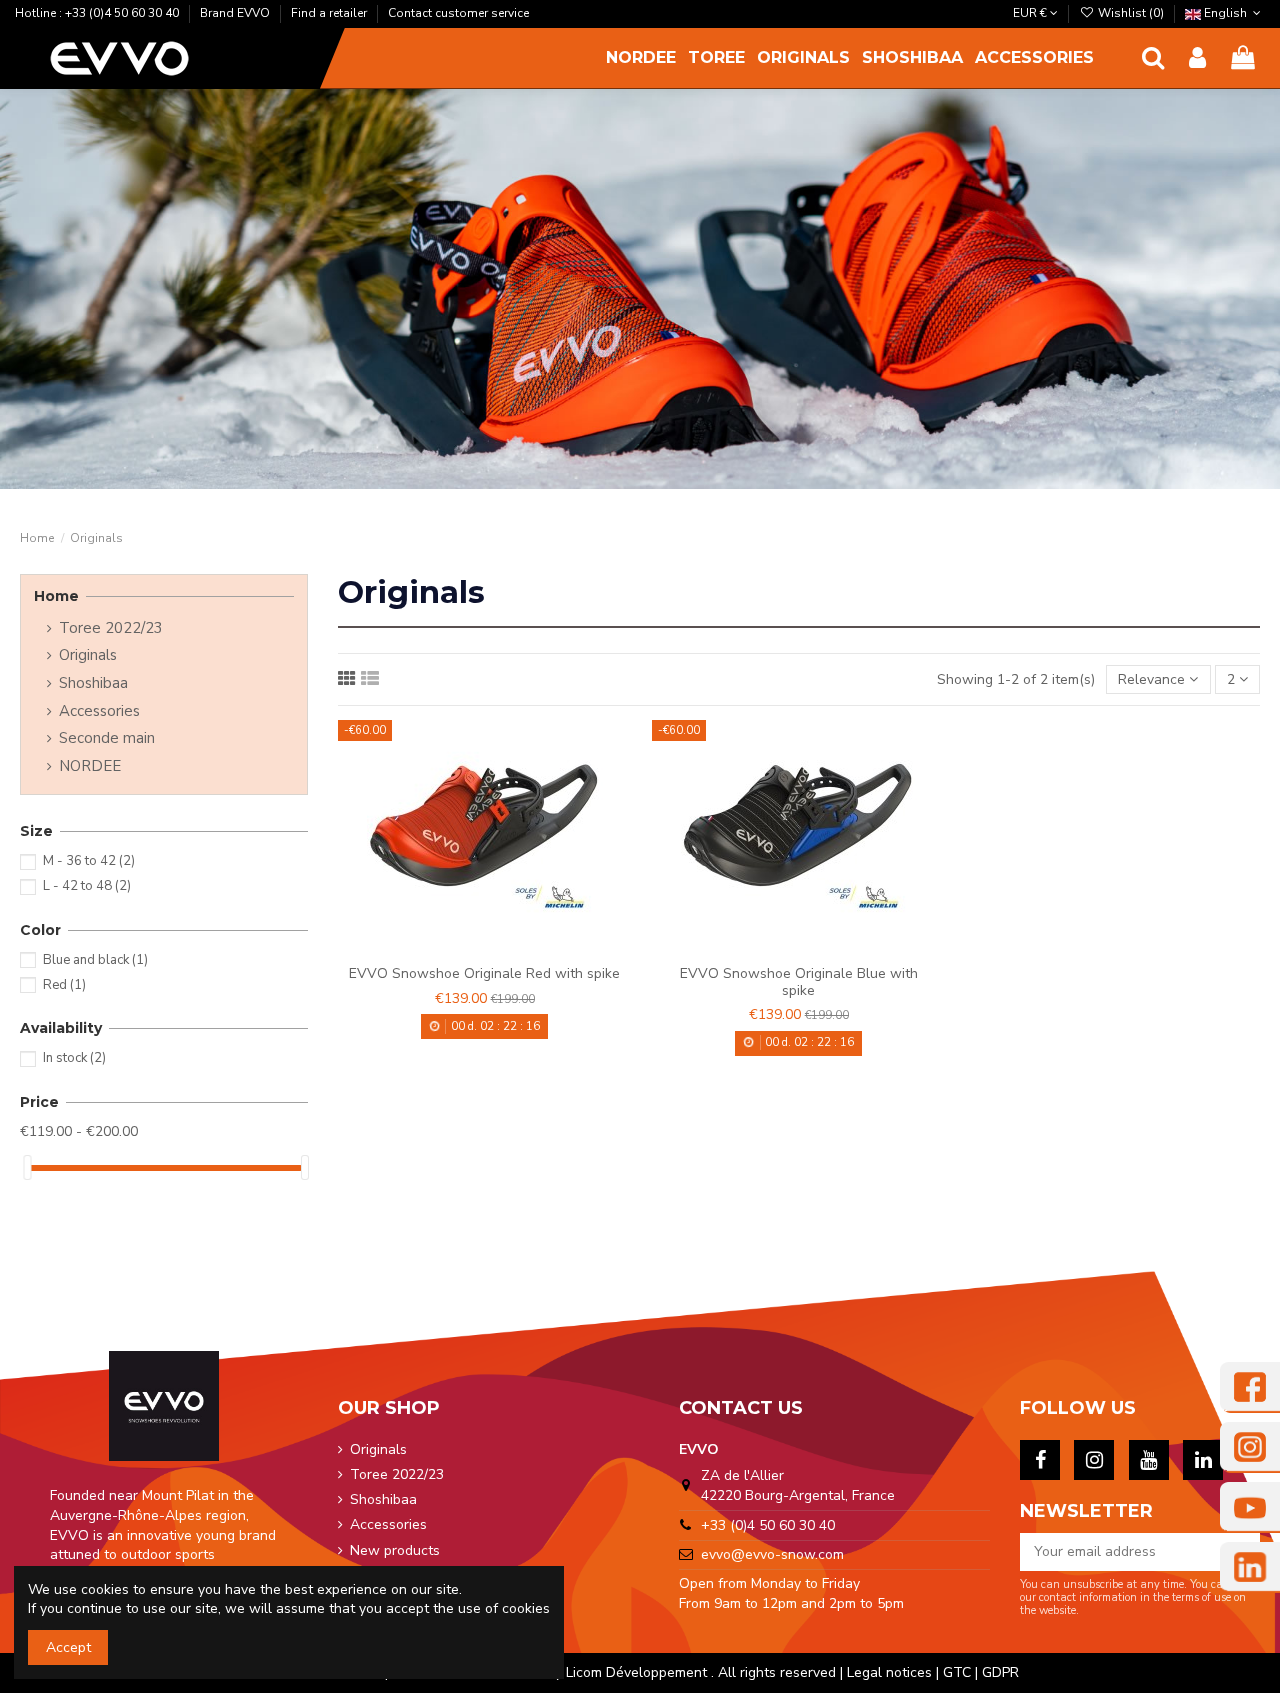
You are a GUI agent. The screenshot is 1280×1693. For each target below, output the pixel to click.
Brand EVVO (236, 13)
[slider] (27, 1167)
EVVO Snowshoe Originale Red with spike (484, 973)
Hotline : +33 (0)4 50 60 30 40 (98, 13)
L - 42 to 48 (87, 886)
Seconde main (107, 738)
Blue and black (95, 960)
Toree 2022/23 (111, 628)
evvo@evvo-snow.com (772, 1554)
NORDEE (90, 766)
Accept (68, 1647)
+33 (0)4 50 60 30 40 (768, 1525)
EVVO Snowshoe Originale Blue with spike (799, 982)
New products (395, 1550)
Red (64, 985)
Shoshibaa (93, 683)
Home (56, 596)
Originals (88, 655)
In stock (74, 1058)
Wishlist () (1130, 13)
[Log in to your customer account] (1197, 58)
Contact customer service (458, 13)
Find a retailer (330, 13)
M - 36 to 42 (89, 861)
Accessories (99, 711)
